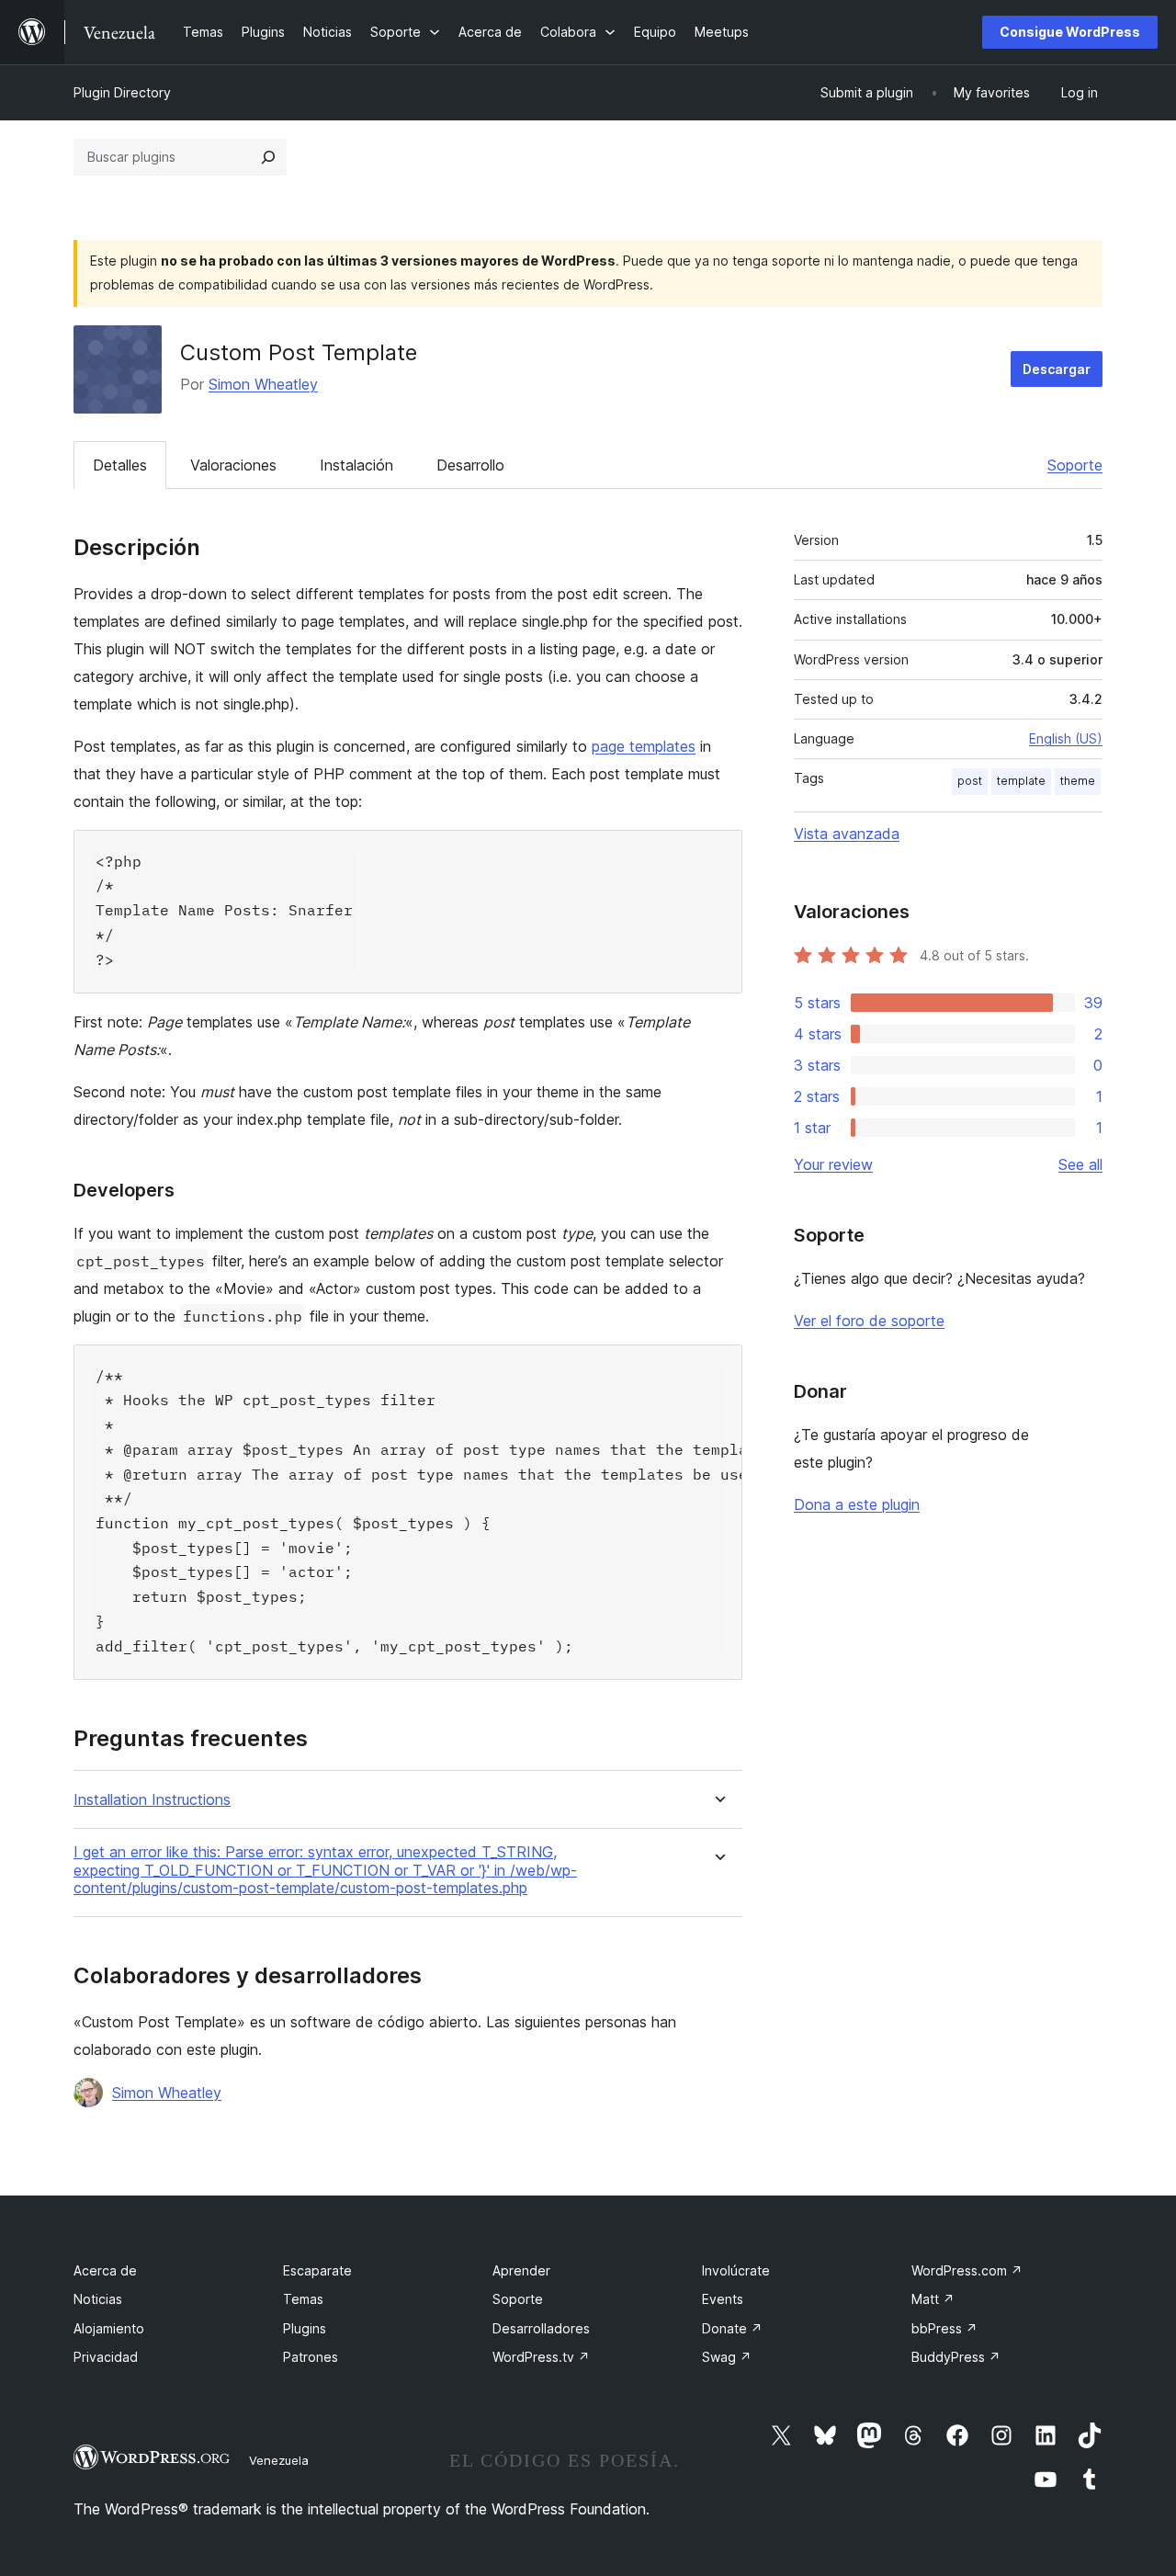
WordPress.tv (541, 2357)
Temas (303, 2299)
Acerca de (105, 2270)
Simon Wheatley (263, 384)
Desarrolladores (541, 2328)
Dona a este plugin (857, 1504)
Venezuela (279, 2460)
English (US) (1066, 738)
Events (723, 2299)
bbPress (944, 2328)
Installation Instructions (152, 1800)
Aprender (521, 2270)
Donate (732, 2328)
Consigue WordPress (1070, 32)
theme (1078, 781)
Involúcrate (736, 2270)
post (970, 781)
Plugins (305, 2328)
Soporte (1075, 465)
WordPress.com (967, 2270)
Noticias (98, 2299)
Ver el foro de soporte (869, 1321)
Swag (727, 2357)
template (1021, 781)
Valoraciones (233, 465)
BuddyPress (956, 2357)
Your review (833, 1164)
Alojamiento (109, 2328)
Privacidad (106, 2357)
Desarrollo (470, 465)
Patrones (311, 2357)
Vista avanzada (847, 834)
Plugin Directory (122, 92)
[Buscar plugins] (268, 157)
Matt (933, 2299)
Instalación (356, 465)
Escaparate (317, 2270)
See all (1080, 1164)
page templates (644, 746)
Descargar (1057, 369)
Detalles (120, 465)
